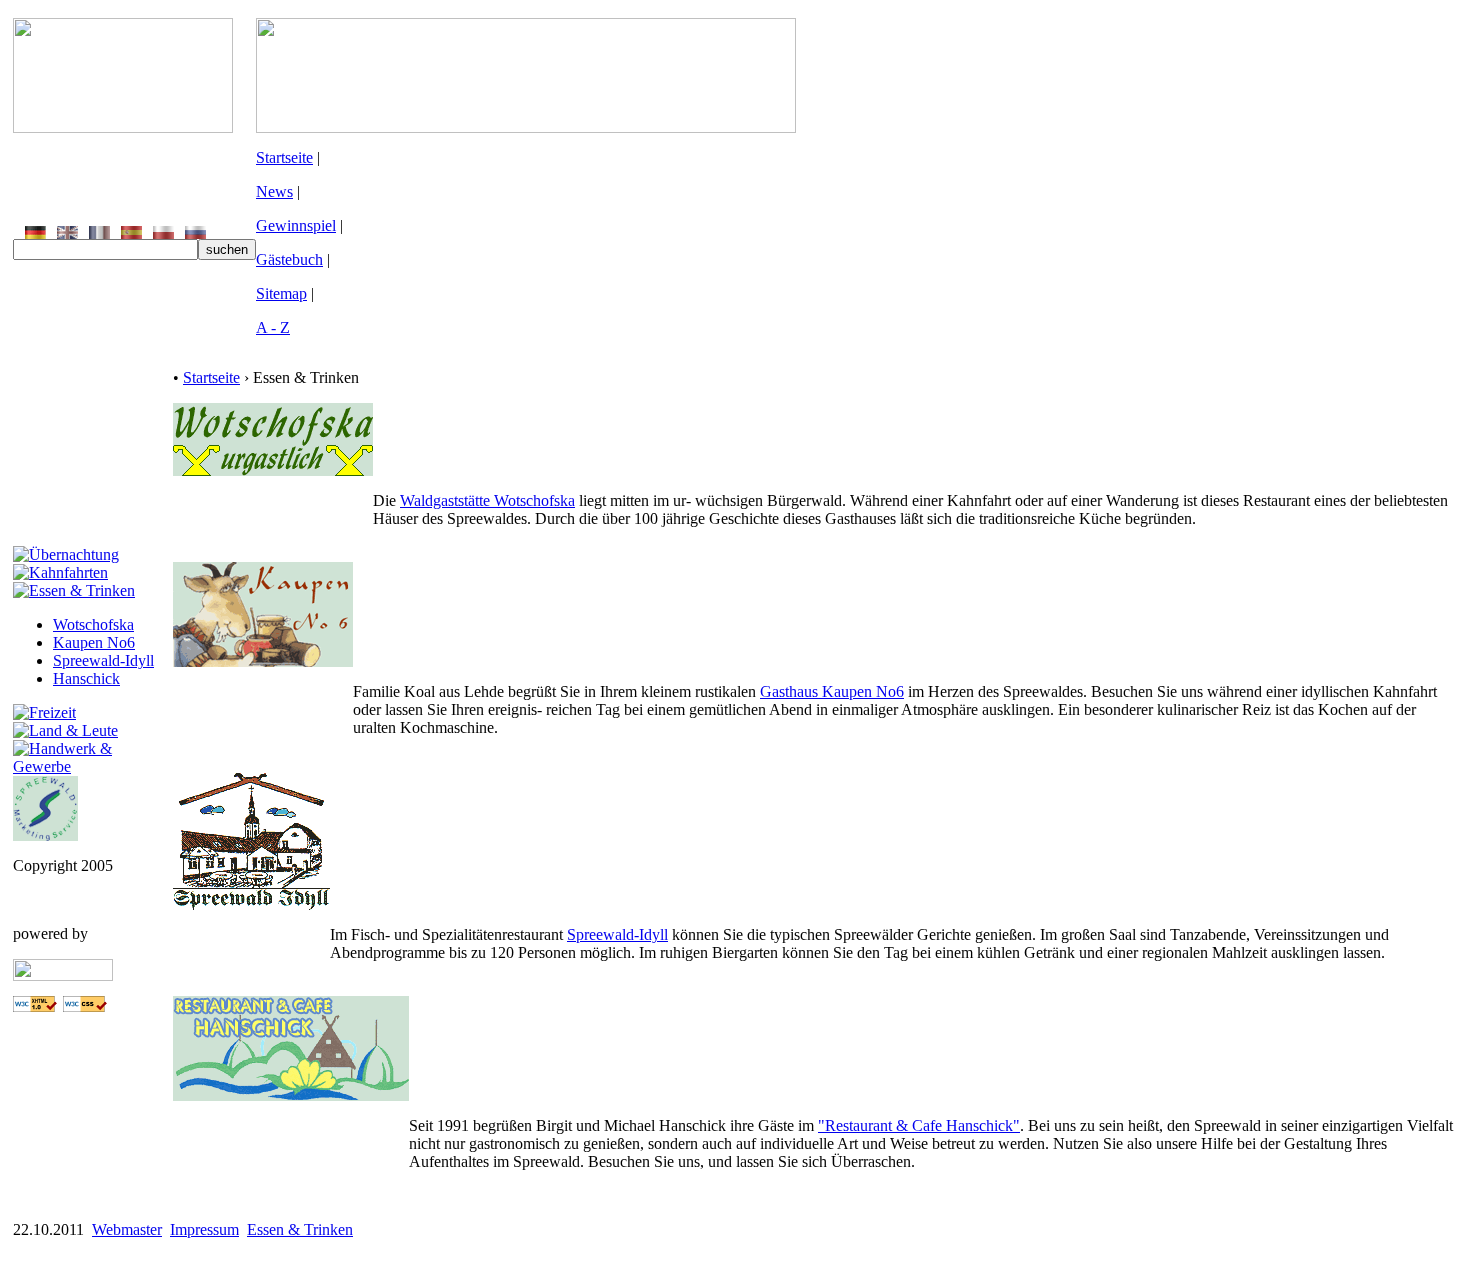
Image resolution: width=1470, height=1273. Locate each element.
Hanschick (86, 678)
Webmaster (127, 1229)
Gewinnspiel (296, 225)
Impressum (204, 1229)
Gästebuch (289, 259)
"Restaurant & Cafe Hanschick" (919, 1125)
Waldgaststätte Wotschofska (487, 500)
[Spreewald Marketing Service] (45, 835)
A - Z (273, 327)
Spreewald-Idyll (103, 660)
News (274, 191)
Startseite (284, 157)
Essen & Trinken (300, 1229)
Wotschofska (93, 624)
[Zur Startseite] (123, 127)
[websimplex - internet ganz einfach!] (63, 975)
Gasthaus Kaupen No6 (832, 691)
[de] (35, 233)
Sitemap (281, 293)
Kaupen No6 (94, 642)
